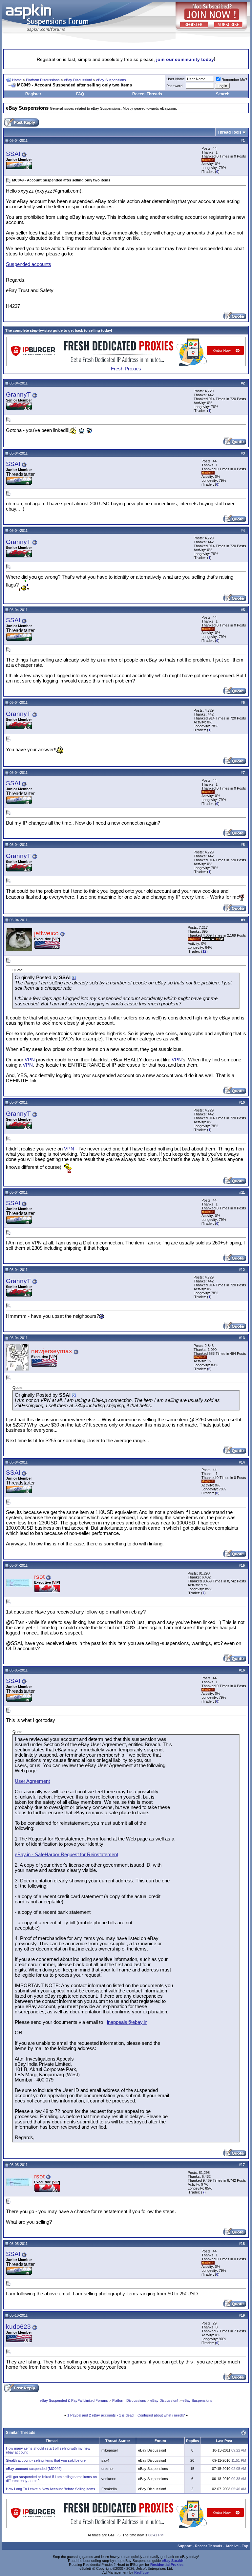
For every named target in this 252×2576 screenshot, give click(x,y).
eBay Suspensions (111, 80)
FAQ (80, 94)
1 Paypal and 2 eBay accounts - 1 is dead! (101, 2415)
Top (245, 2546)
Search (223, 94)
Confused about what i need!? (161, 2415)
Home (17, 80)
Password (174, 86)
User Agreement (32, 1781)
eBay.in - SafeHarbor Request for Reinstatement (66, 1855)
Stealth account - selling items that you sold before (46, 2460)
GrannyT (18, 394)
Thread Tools (230, 132)
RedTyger (142, 2572)
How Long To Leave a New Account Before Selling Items (51, 2489)
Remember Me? (234, 80)
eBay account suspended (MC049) (34, 2469)
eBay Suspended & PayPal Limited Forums (74, 2400)
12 (204, 951)
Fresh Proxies (126, 369)
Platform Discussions (43, 80)
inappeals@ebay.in (127, 2022)
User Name (176, 79)
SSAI (13, 154)
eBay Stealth (173, 2561)
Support (185, 2546)
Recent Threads (147, 94)
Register (33, 94)
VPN (30, 1060)
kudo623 (18, 2327)
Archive (232, 2546)
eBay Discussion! (78, 80)
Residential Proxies (167, 2565)
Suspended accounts (29, 264)
